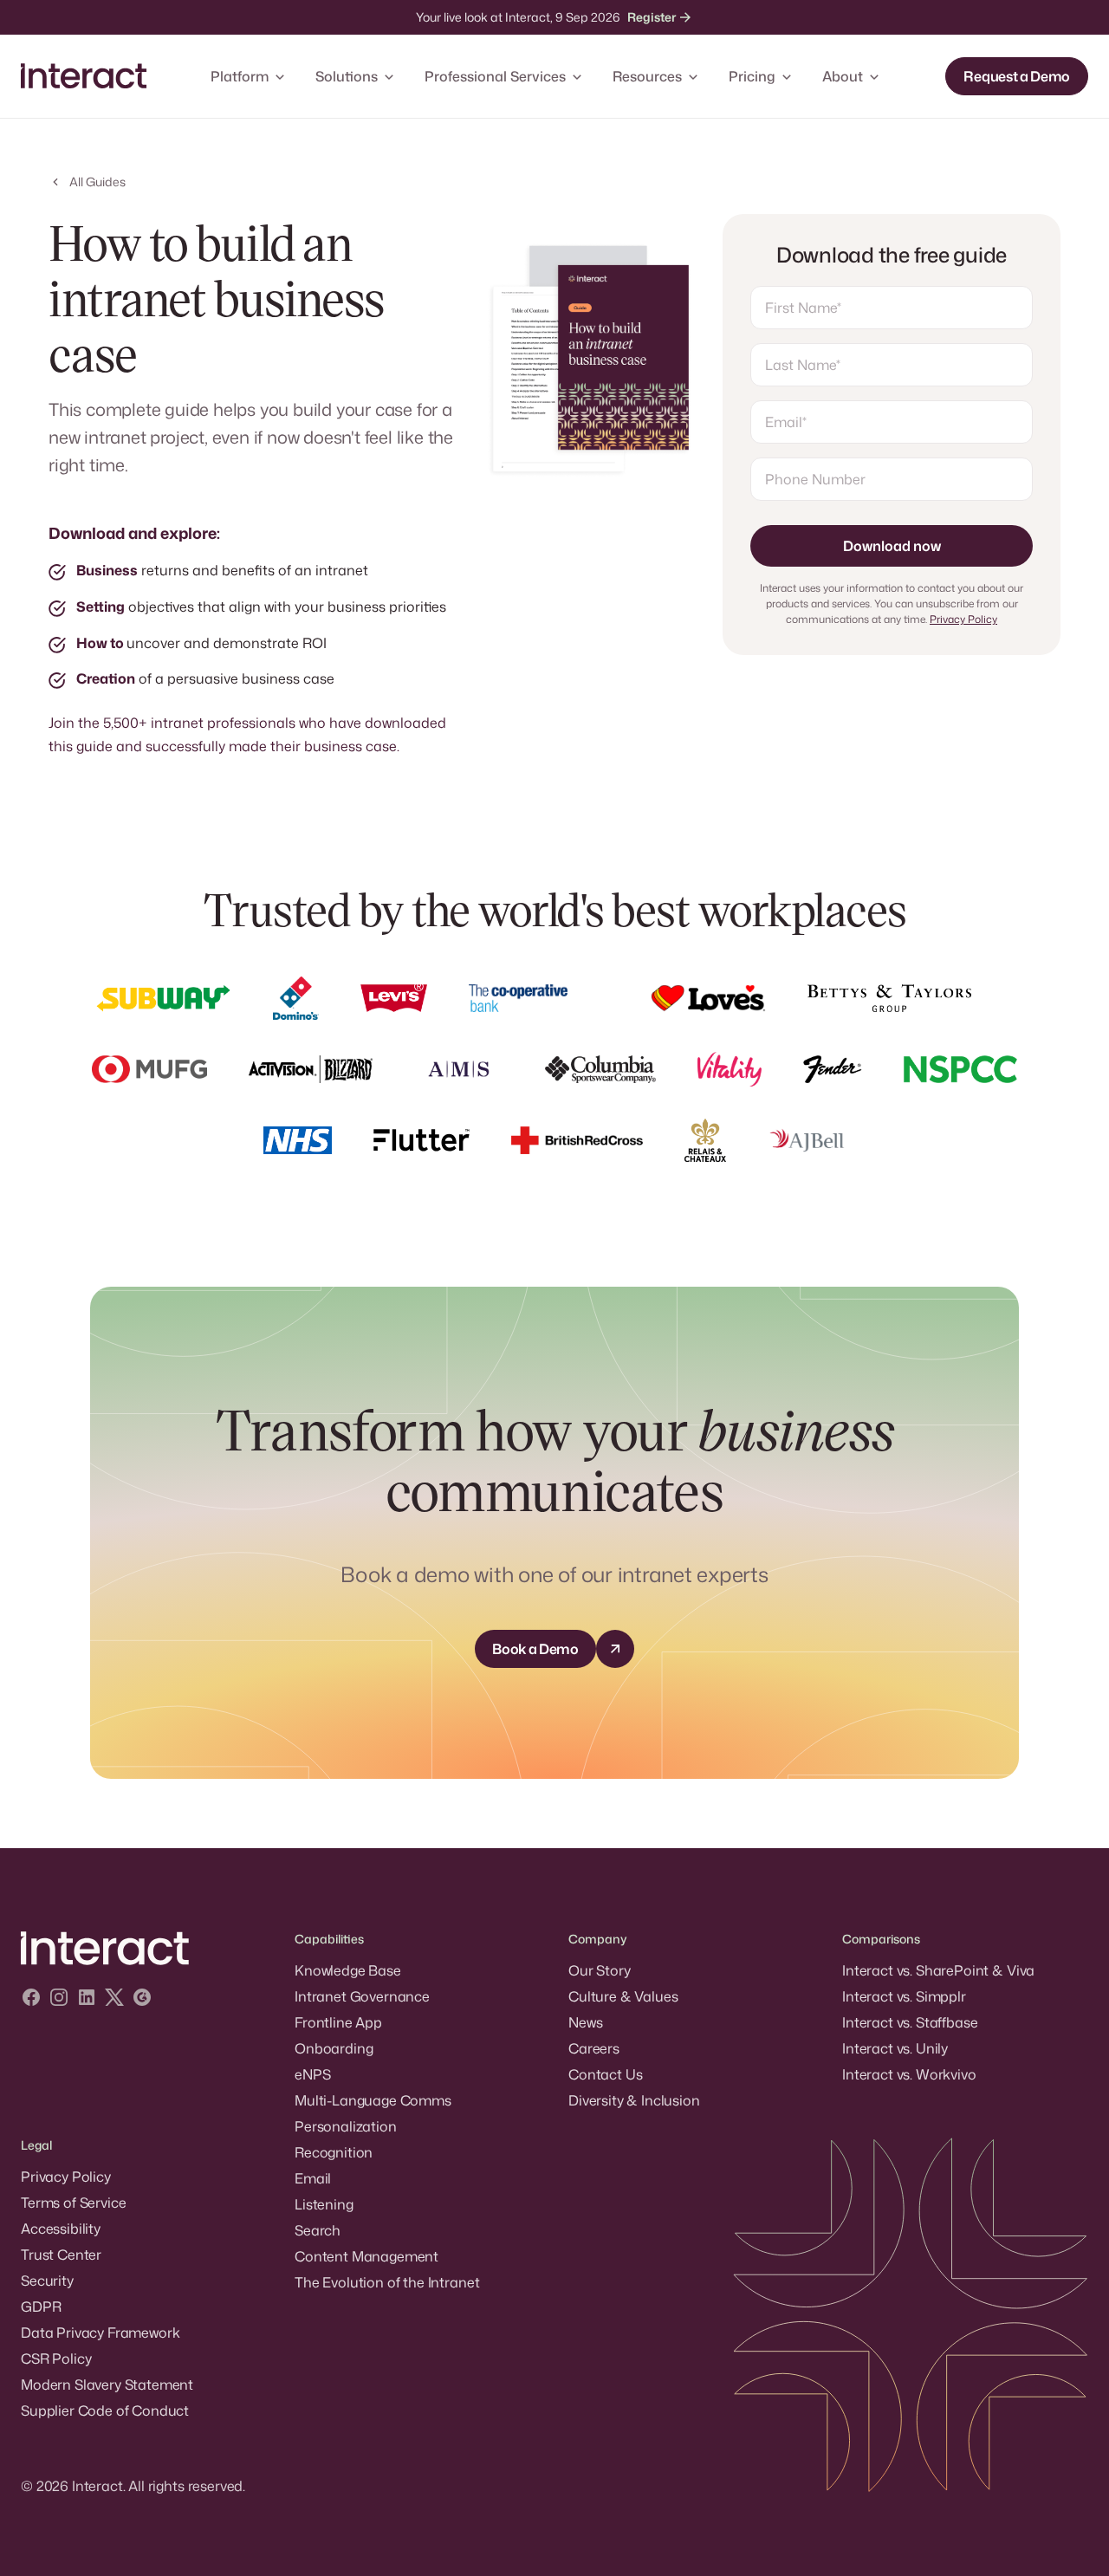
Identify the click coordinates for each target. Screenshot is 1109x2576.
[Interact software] (144, 1949)
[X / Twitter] (114, 1999)
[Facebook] (31, 1999)
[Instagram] (59, 1999)
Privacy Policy (963, 619)
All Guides (97, 182)
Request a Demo (1017, 76)
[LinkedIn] (87, 1999)
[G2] (142, 1999)
